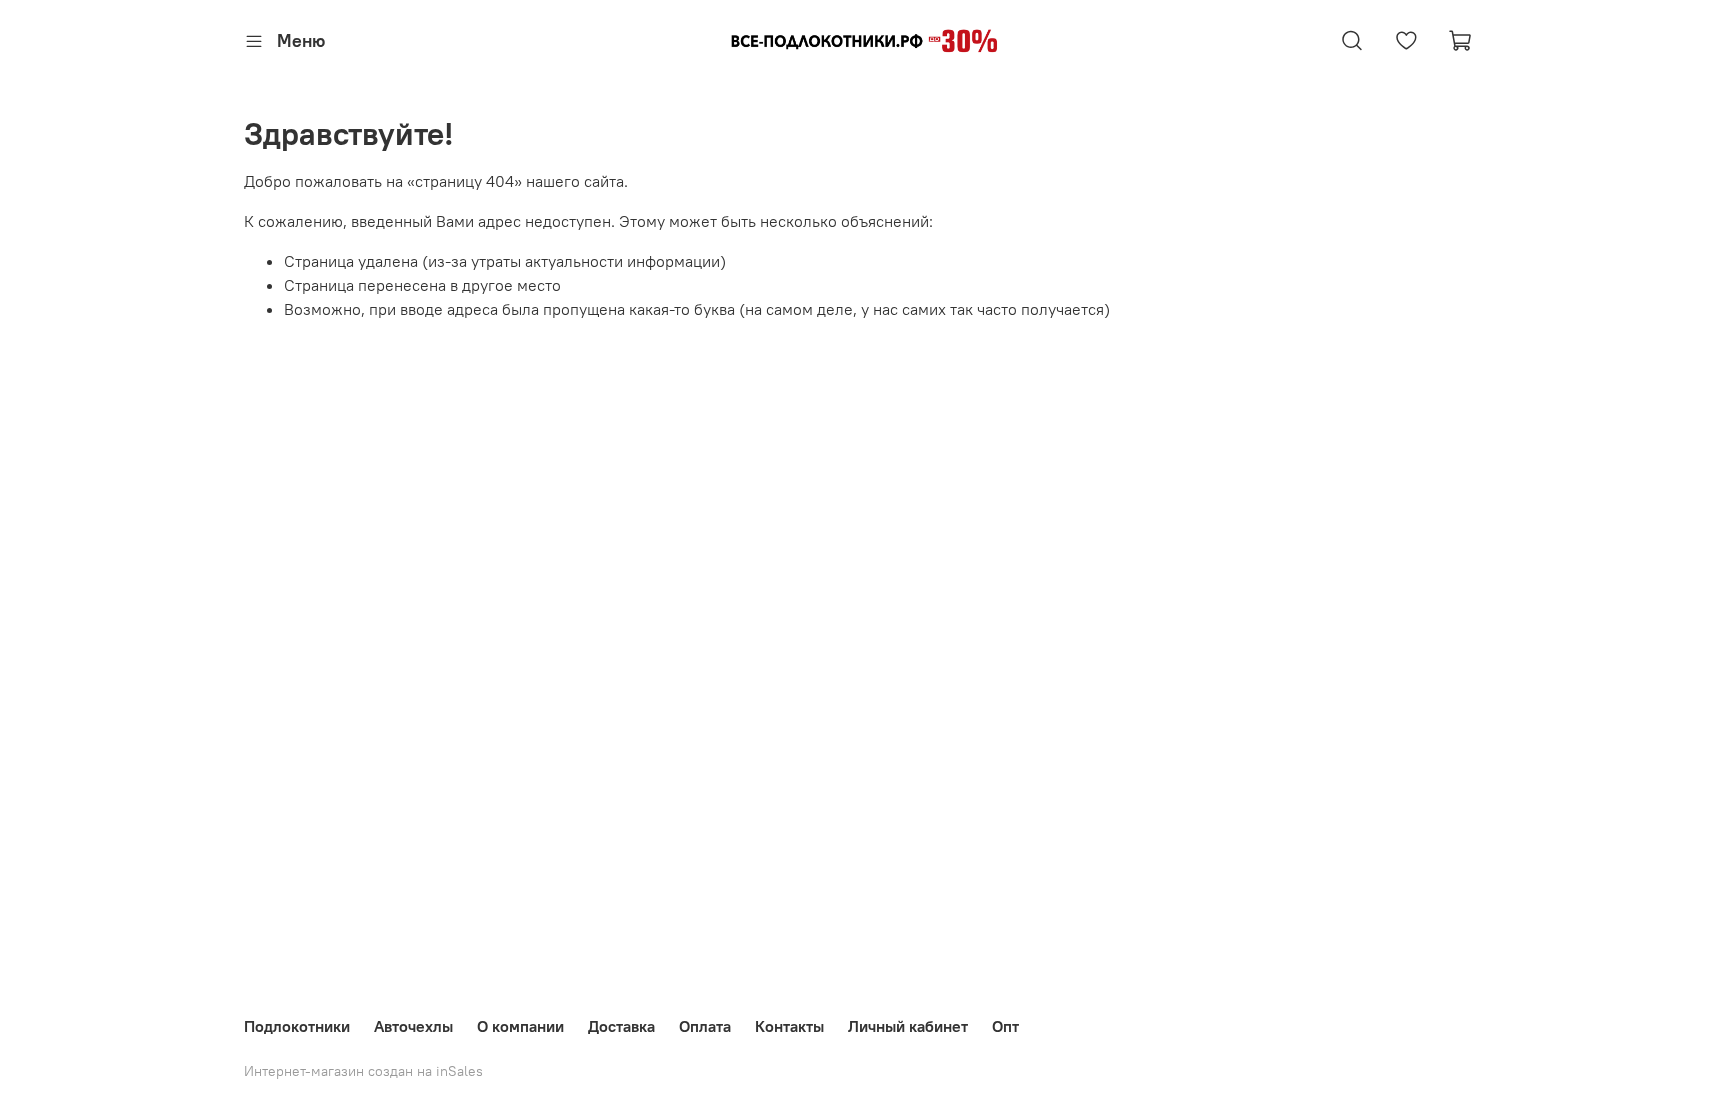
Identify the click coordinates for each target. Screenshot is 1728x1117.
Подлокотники (297, 1026)
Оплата (705, 1026)
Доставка (621, 1026)
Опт (1005, 1026)
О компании (520, 1026)
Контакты (789, 1026)
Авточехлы (413, 1026)
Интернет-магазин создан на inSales (363, 1071)
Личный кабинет (908, 1026)
